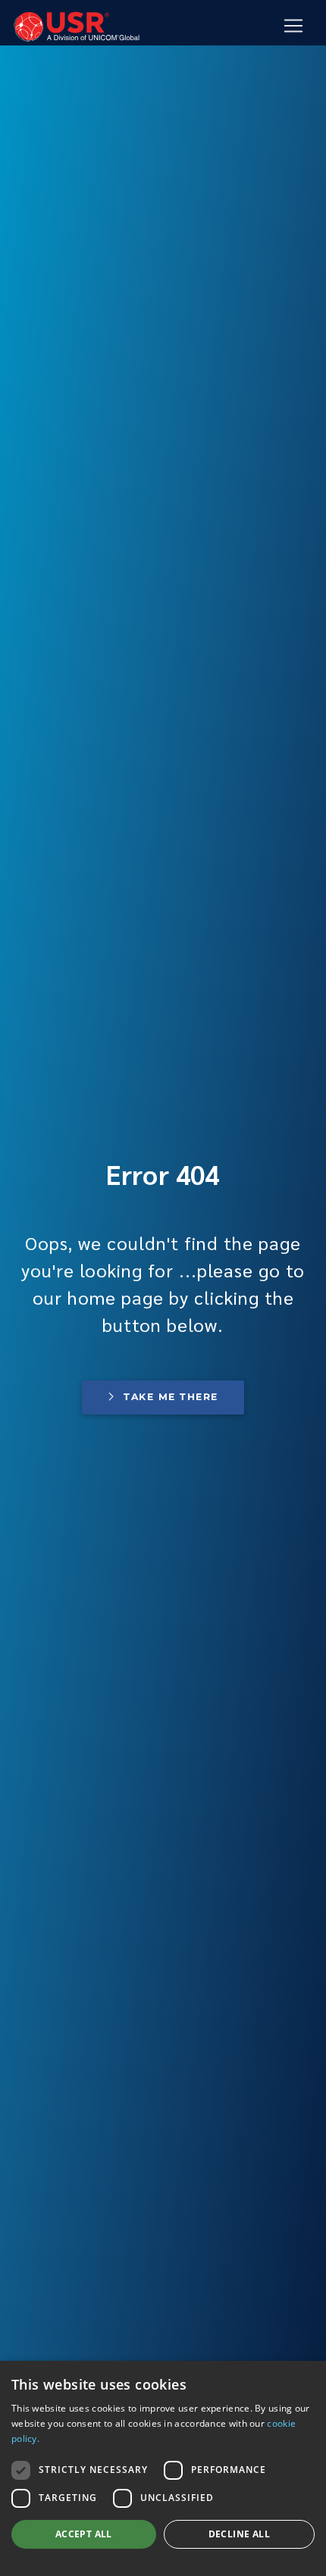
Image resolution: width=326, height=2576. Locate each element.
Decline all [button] (239, 2534)
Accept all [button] (84, 2534)
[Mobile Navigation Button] (293, 26)
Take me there (171, 1397)
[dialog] (163, 2468)
